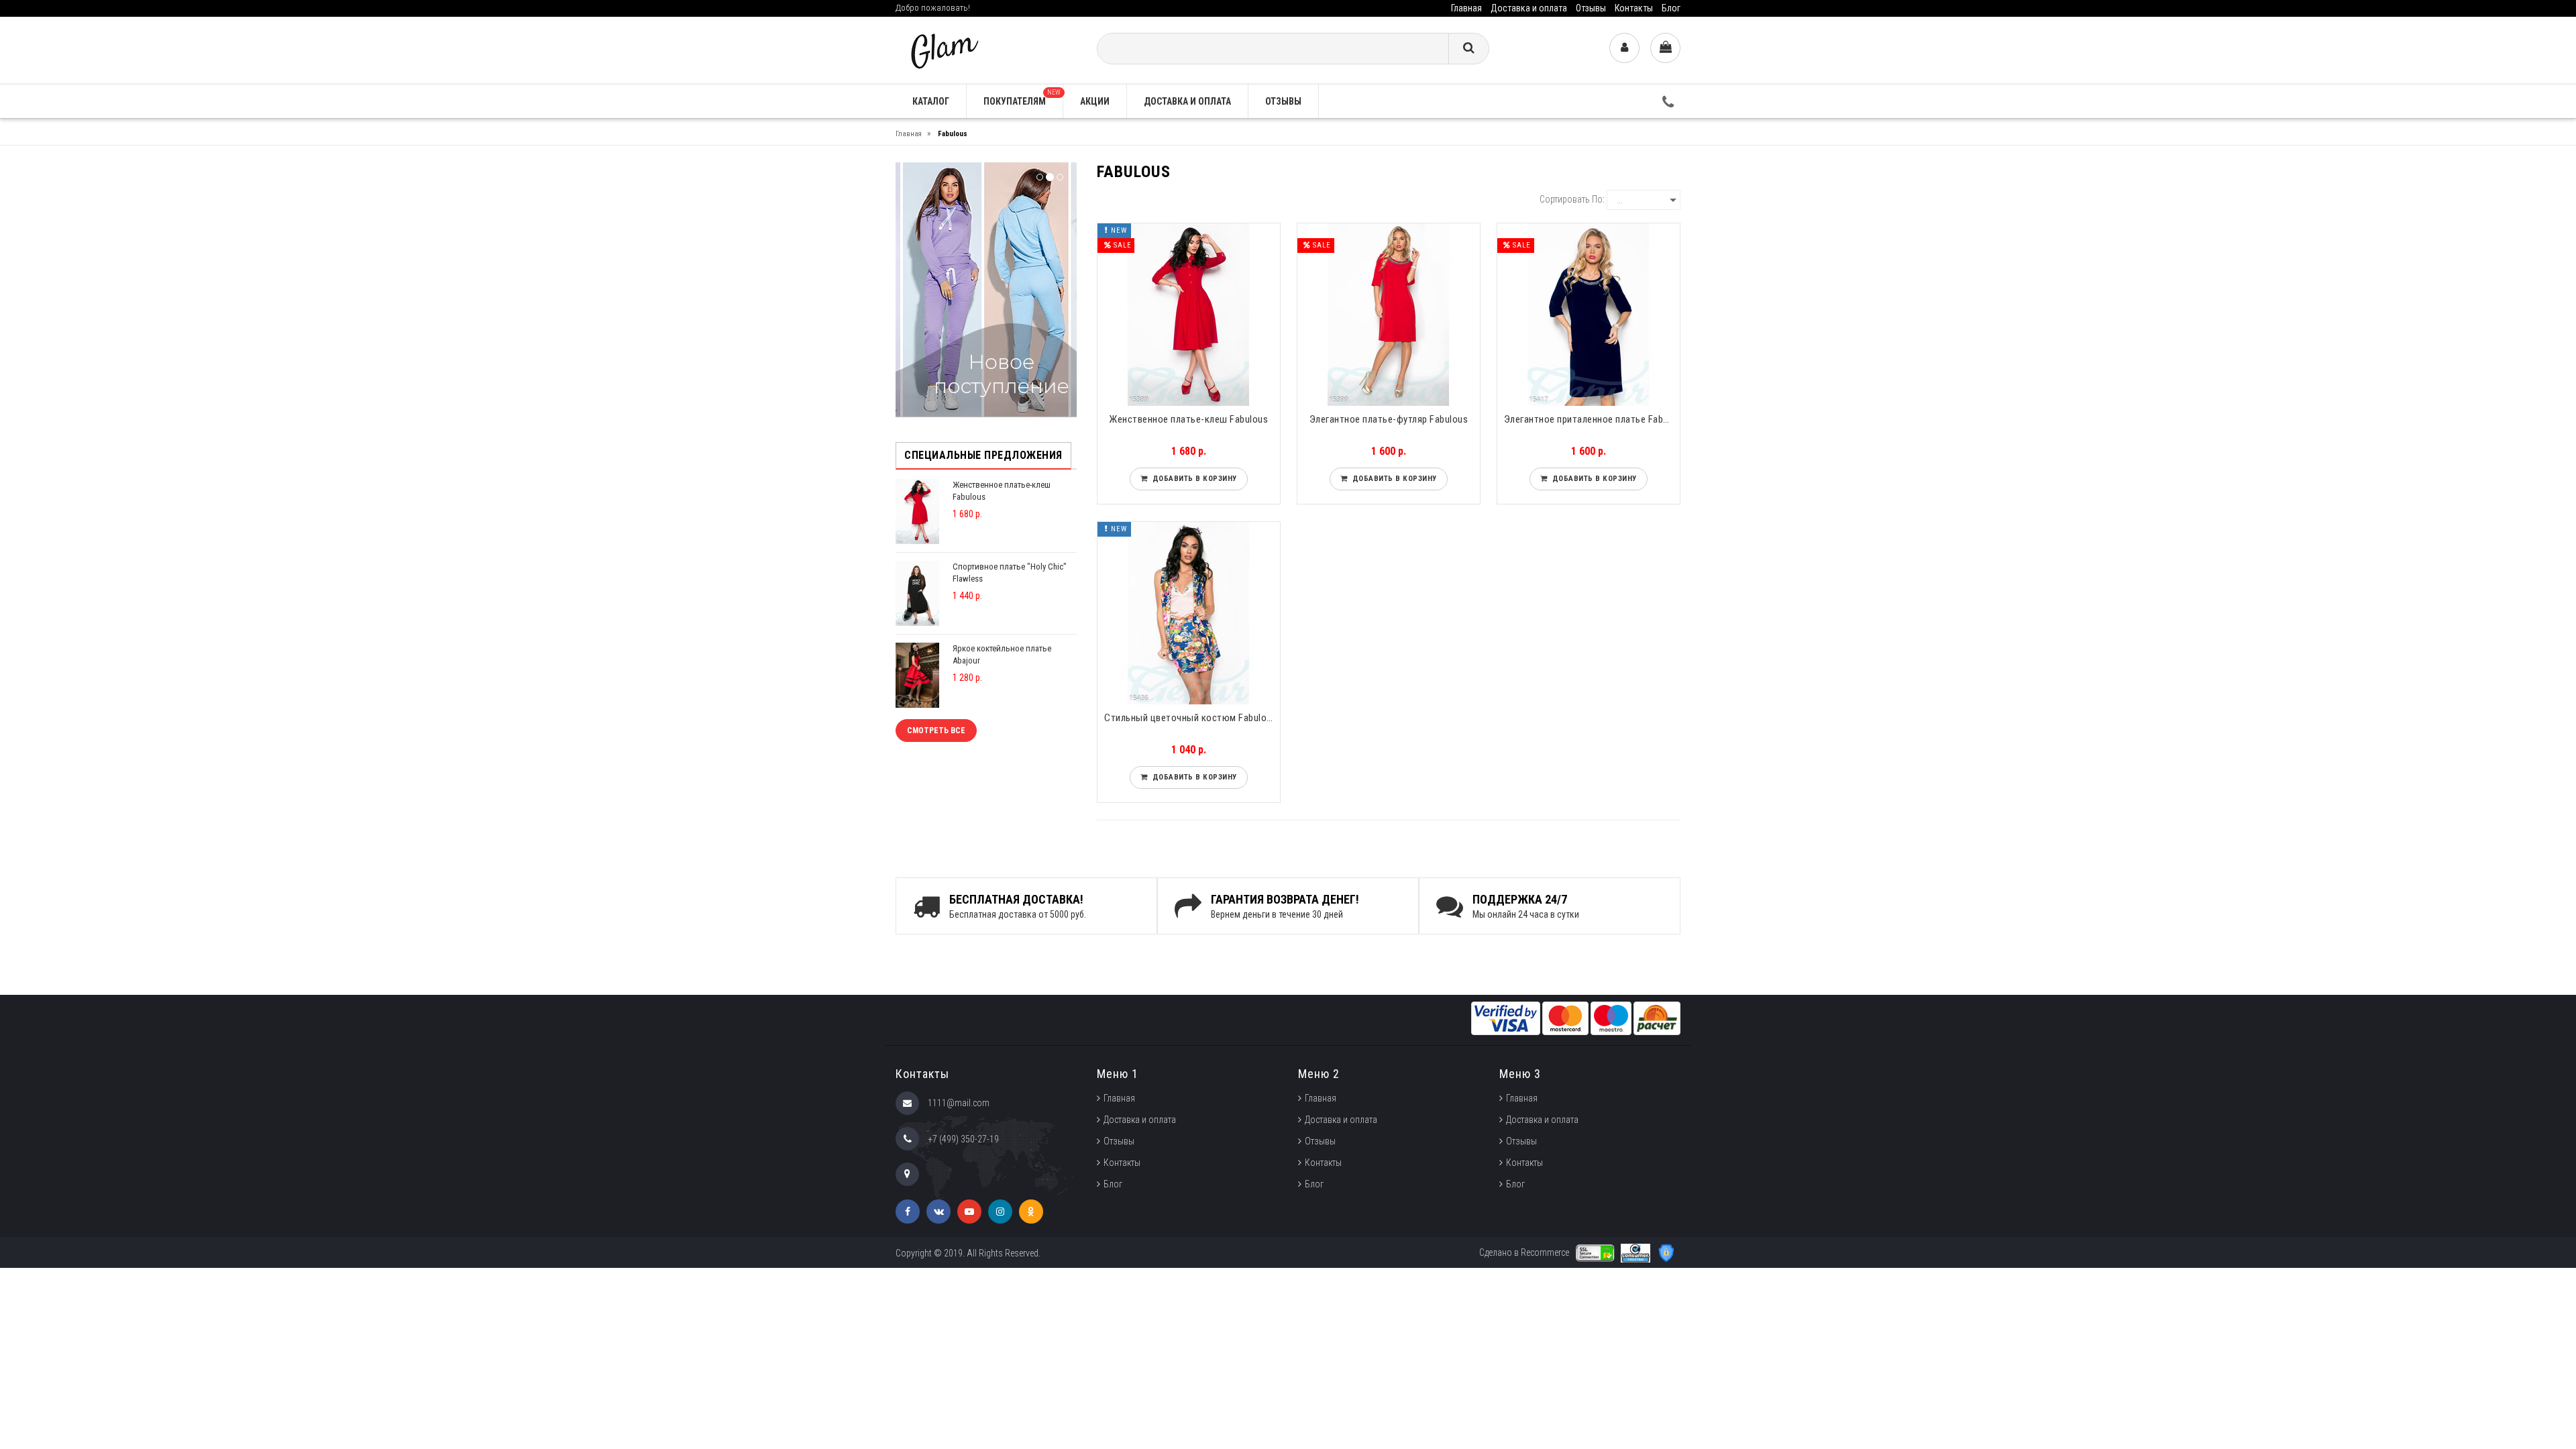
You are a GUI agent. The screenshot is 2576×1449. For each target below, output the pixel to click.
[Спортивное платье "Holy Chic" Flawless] (917, 593)
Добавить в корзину (1192, 479)
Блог (1671, 8)
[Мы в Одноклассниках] (1031, 1212)
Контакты (1634, 8)
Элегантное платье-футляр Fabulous (1389, 419)
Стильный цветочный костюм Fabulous (1190, 718)
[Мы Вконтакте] (938, 1212)
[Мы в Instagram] (1000, 1212)
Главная (1466, 8)
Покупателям (1022, 98)
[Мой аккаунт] (1624, 48)
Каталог (931, 101)
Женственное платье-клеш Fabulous (1188, 419)
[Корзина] (1665, 48)
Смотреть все (936, 731)
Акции (1095, 101)
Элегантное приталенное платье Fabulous (1592, 419)
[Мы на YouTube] (969, 1212)
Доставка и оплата (1529, 8)
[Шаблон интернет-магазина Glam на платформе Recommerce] (943, 49)
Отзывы (1591, 8)
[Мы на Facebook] (908, 1212)
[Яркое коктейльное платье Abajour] (917, 675)
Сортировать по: (1572, 199)
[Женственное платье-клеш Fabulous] (917, 511)
